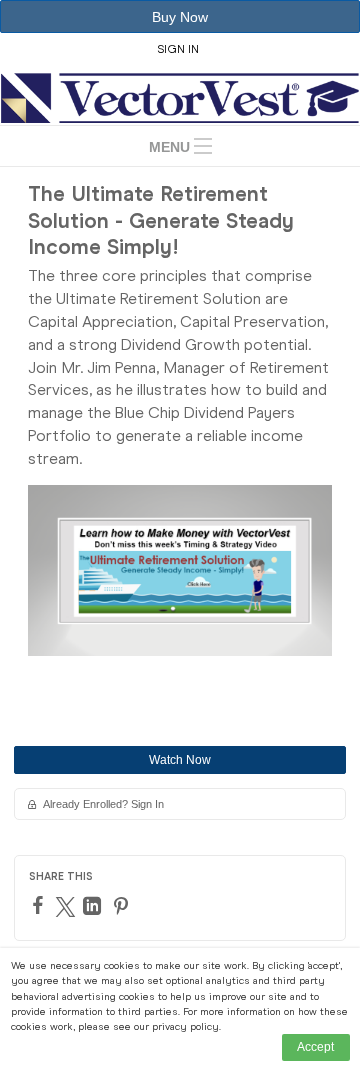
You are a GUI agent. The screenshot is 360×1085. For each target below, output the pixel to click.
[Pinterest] (123, 906)
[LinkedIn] (94, 906)
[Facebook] (40, 905)
